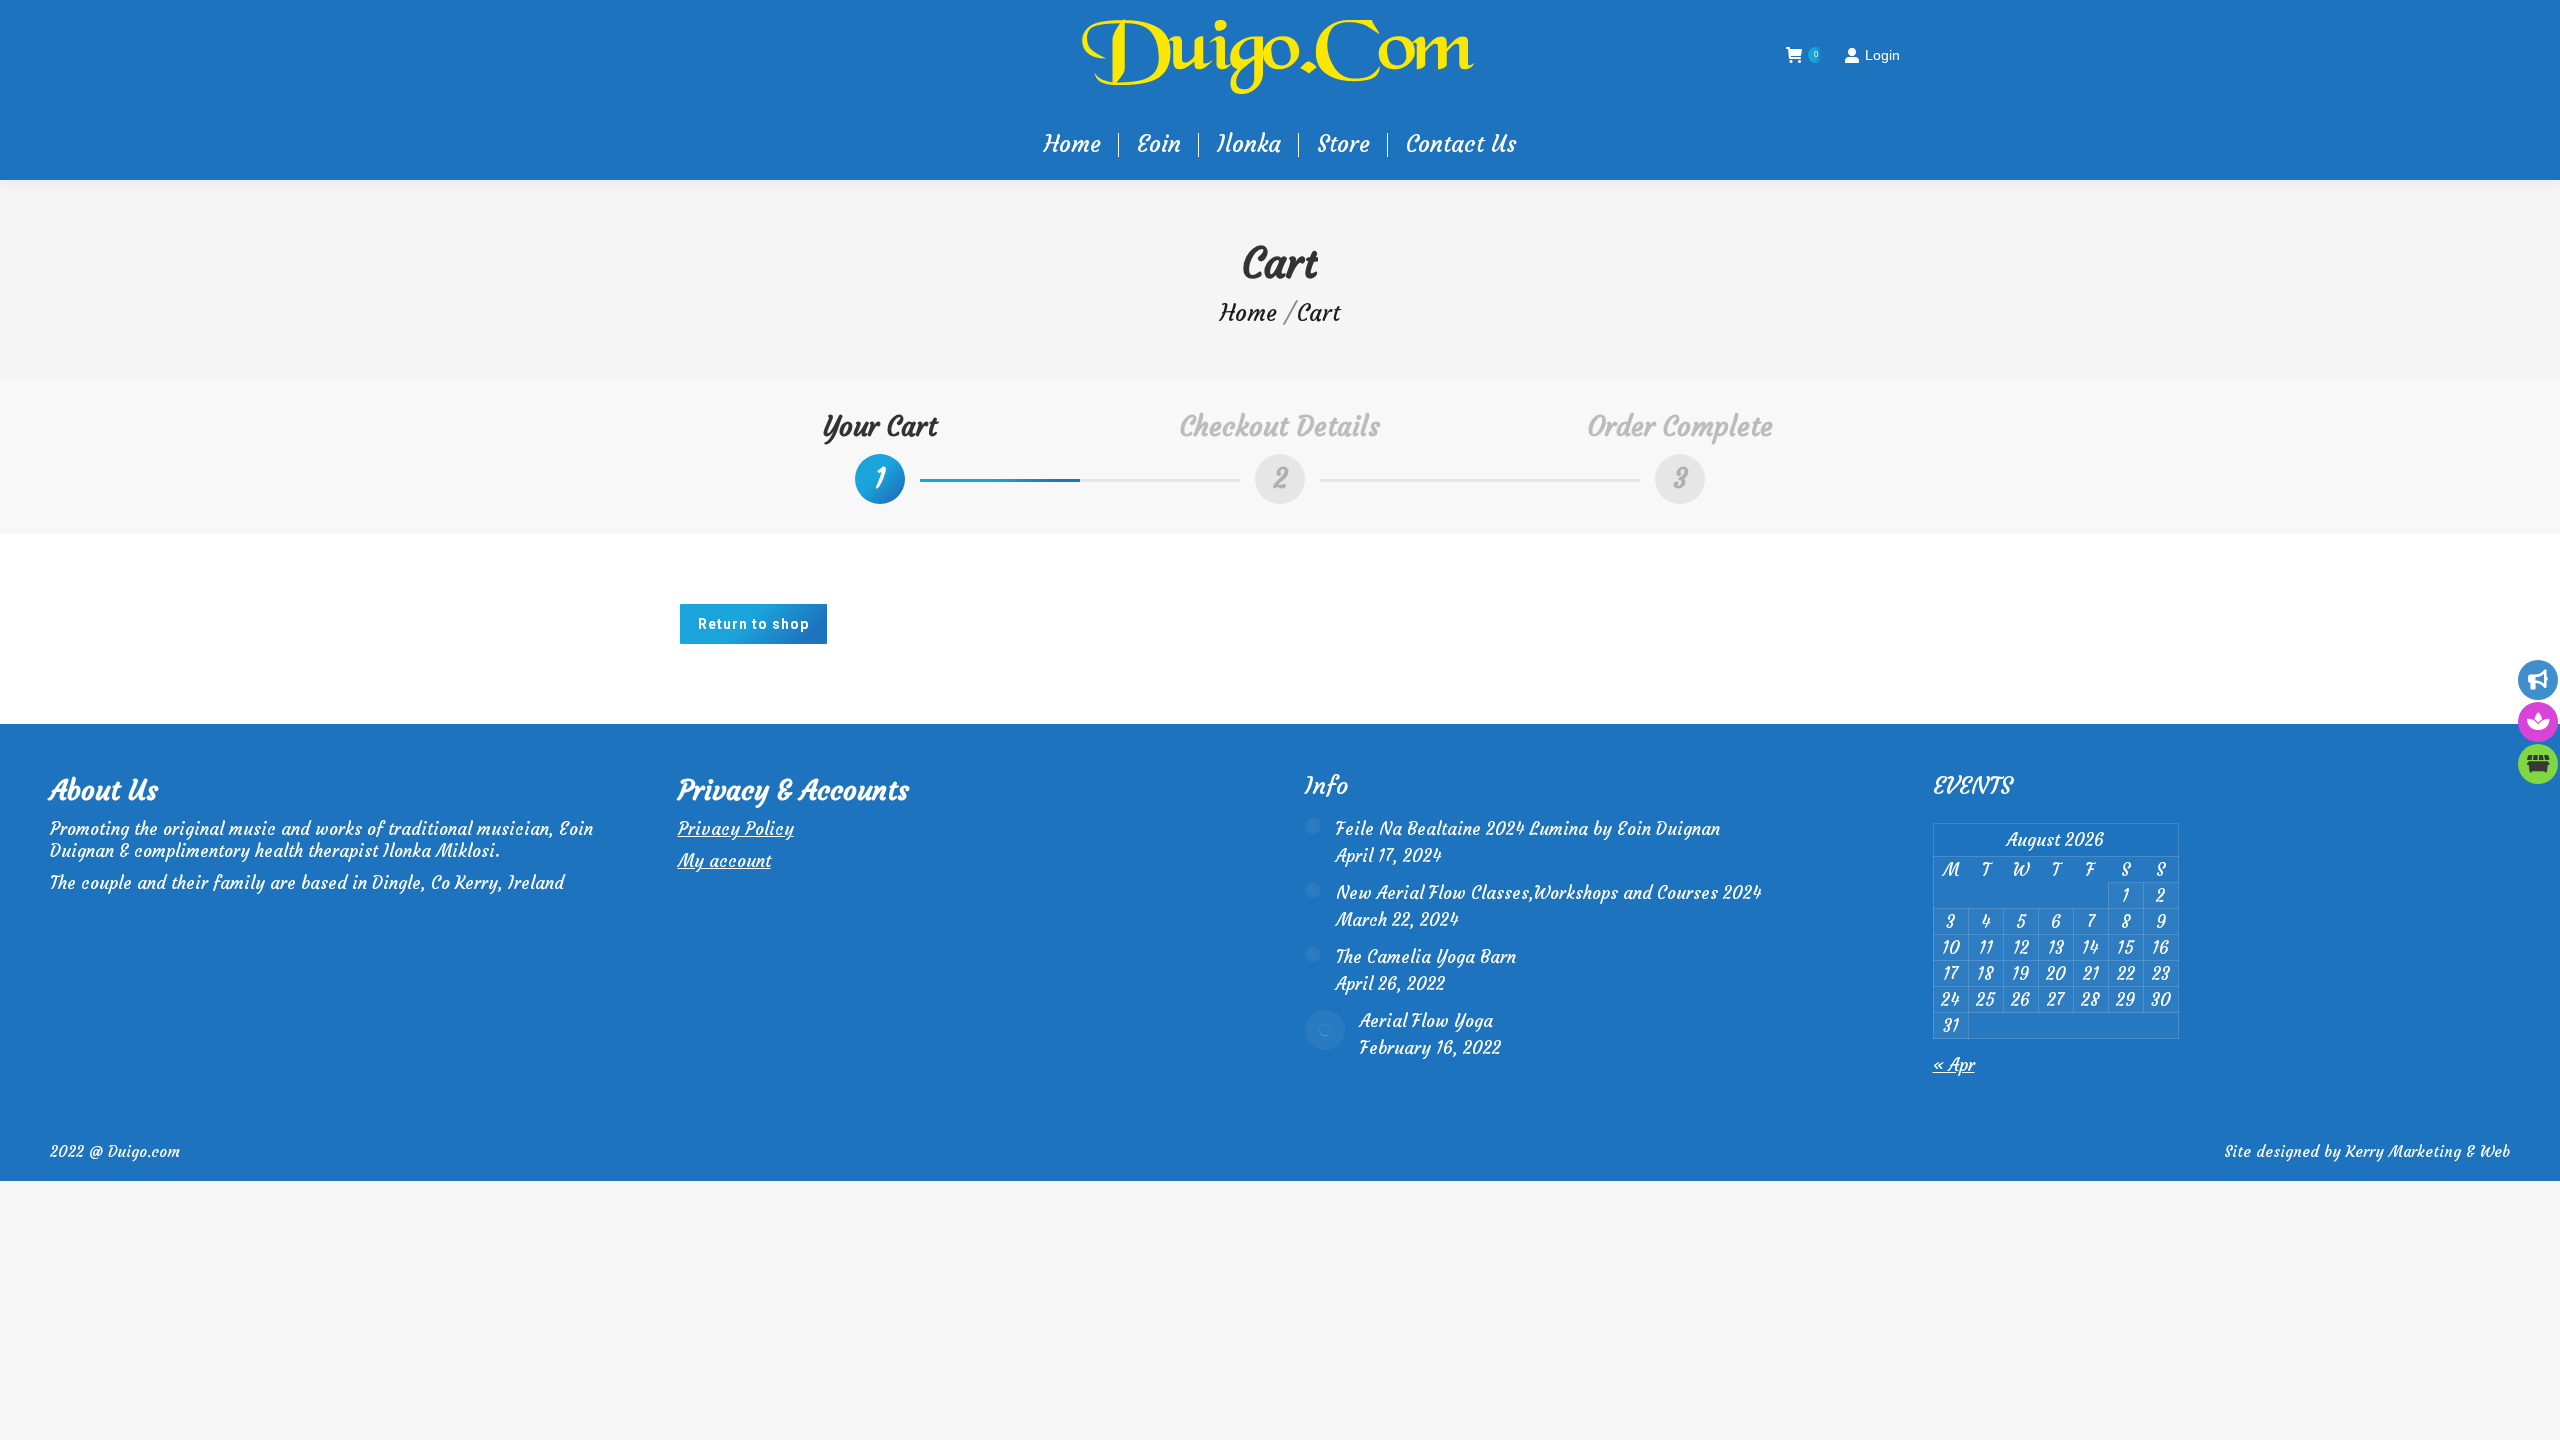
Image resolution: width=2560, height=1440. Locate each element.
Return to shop (753, 624)
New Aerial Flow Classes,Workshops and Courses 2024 (1549, 893)
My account (724, 861)
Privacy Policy (736, 829)
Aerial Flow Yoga (1426, 1021)
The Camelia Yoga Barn (1426, 957)
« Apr (1954, 1065)
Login (1882, 55)
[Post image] (1313, 826)
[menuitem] (1072, 144)
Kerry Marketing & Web (2428, 1151)
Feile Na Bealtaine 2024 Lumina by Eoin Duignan (1528, 829)
